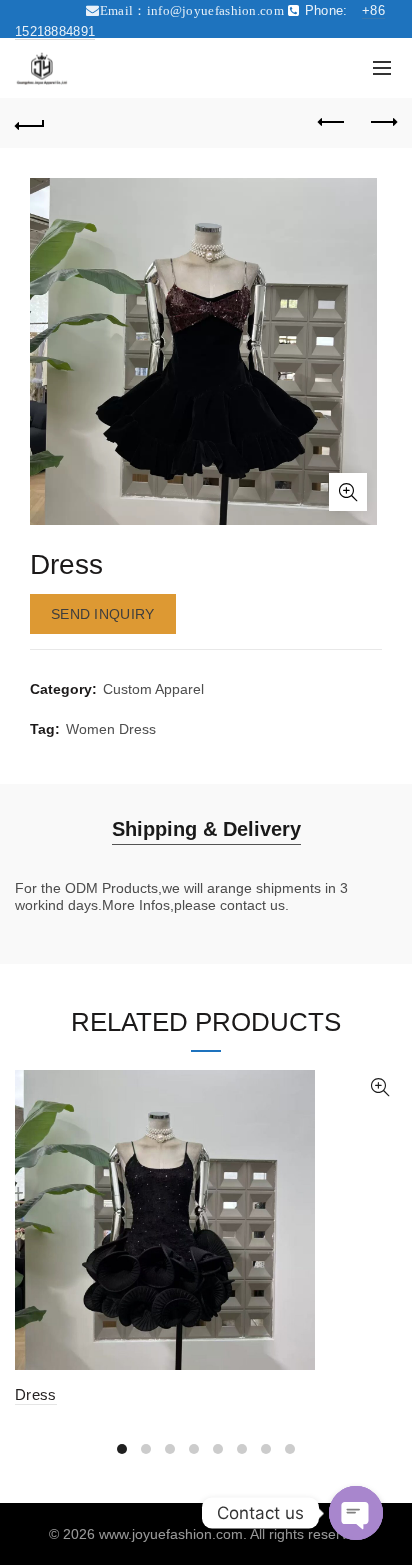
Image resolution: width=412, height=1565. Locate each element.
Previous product (332, 123)
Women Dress (111, 729)
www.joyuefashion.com (171, 1534)
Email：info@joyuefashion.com (192, 10)
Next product (382, 123)
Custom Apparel (153, 689)
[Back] (30, 123)
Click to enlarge (348, 492)
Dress (36, 1394)
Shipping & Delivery (206, 829)
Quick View (379, 1087)
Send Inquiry (103, 614)
